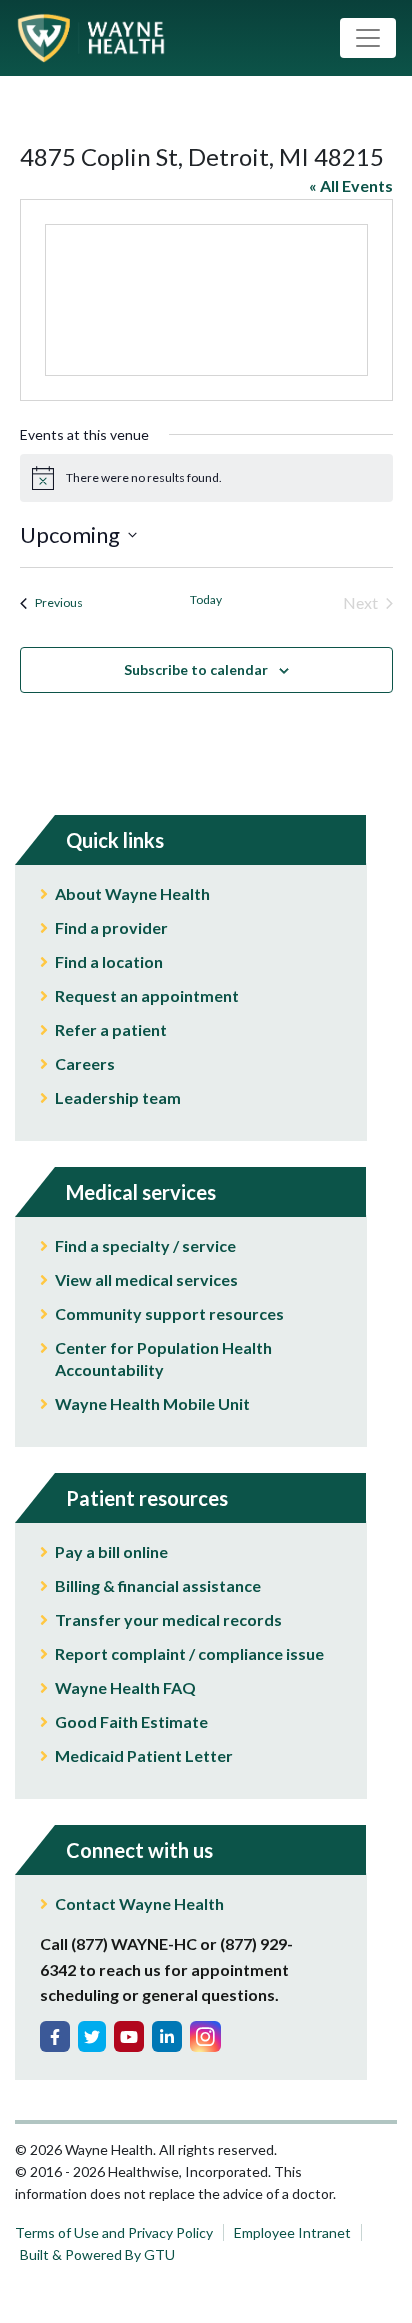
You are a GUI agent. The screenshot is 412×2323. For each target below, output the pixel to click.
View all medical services (146, 1279)
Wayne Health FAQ (125, 1687)
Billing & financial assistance (158, 1585)
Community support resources (169, 1313)
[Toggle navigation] (368, 38)
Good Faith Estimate (131, 1721)
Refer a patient (111, 1029)
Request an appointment (147, 995)
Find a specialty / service (145, 1245)
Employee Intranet (292, 2232)
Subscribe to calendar (196, 669)
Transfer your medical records (168, 1619)
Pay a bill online (111, 1551)
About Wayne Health (132, 893)
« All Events (351, 185)
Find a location (109, 961)
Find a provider (111, 927)
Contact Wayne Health (139, 1903)
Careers (85, 1063)
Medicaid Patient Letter (144, 1755)
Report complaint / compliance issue (189, 1653)
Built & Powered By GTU (97, 2254)
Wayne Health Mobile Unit (152, 1403)
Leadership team (118, 1097)
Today (206, 599)
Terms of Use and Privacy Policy (114, 2232)
